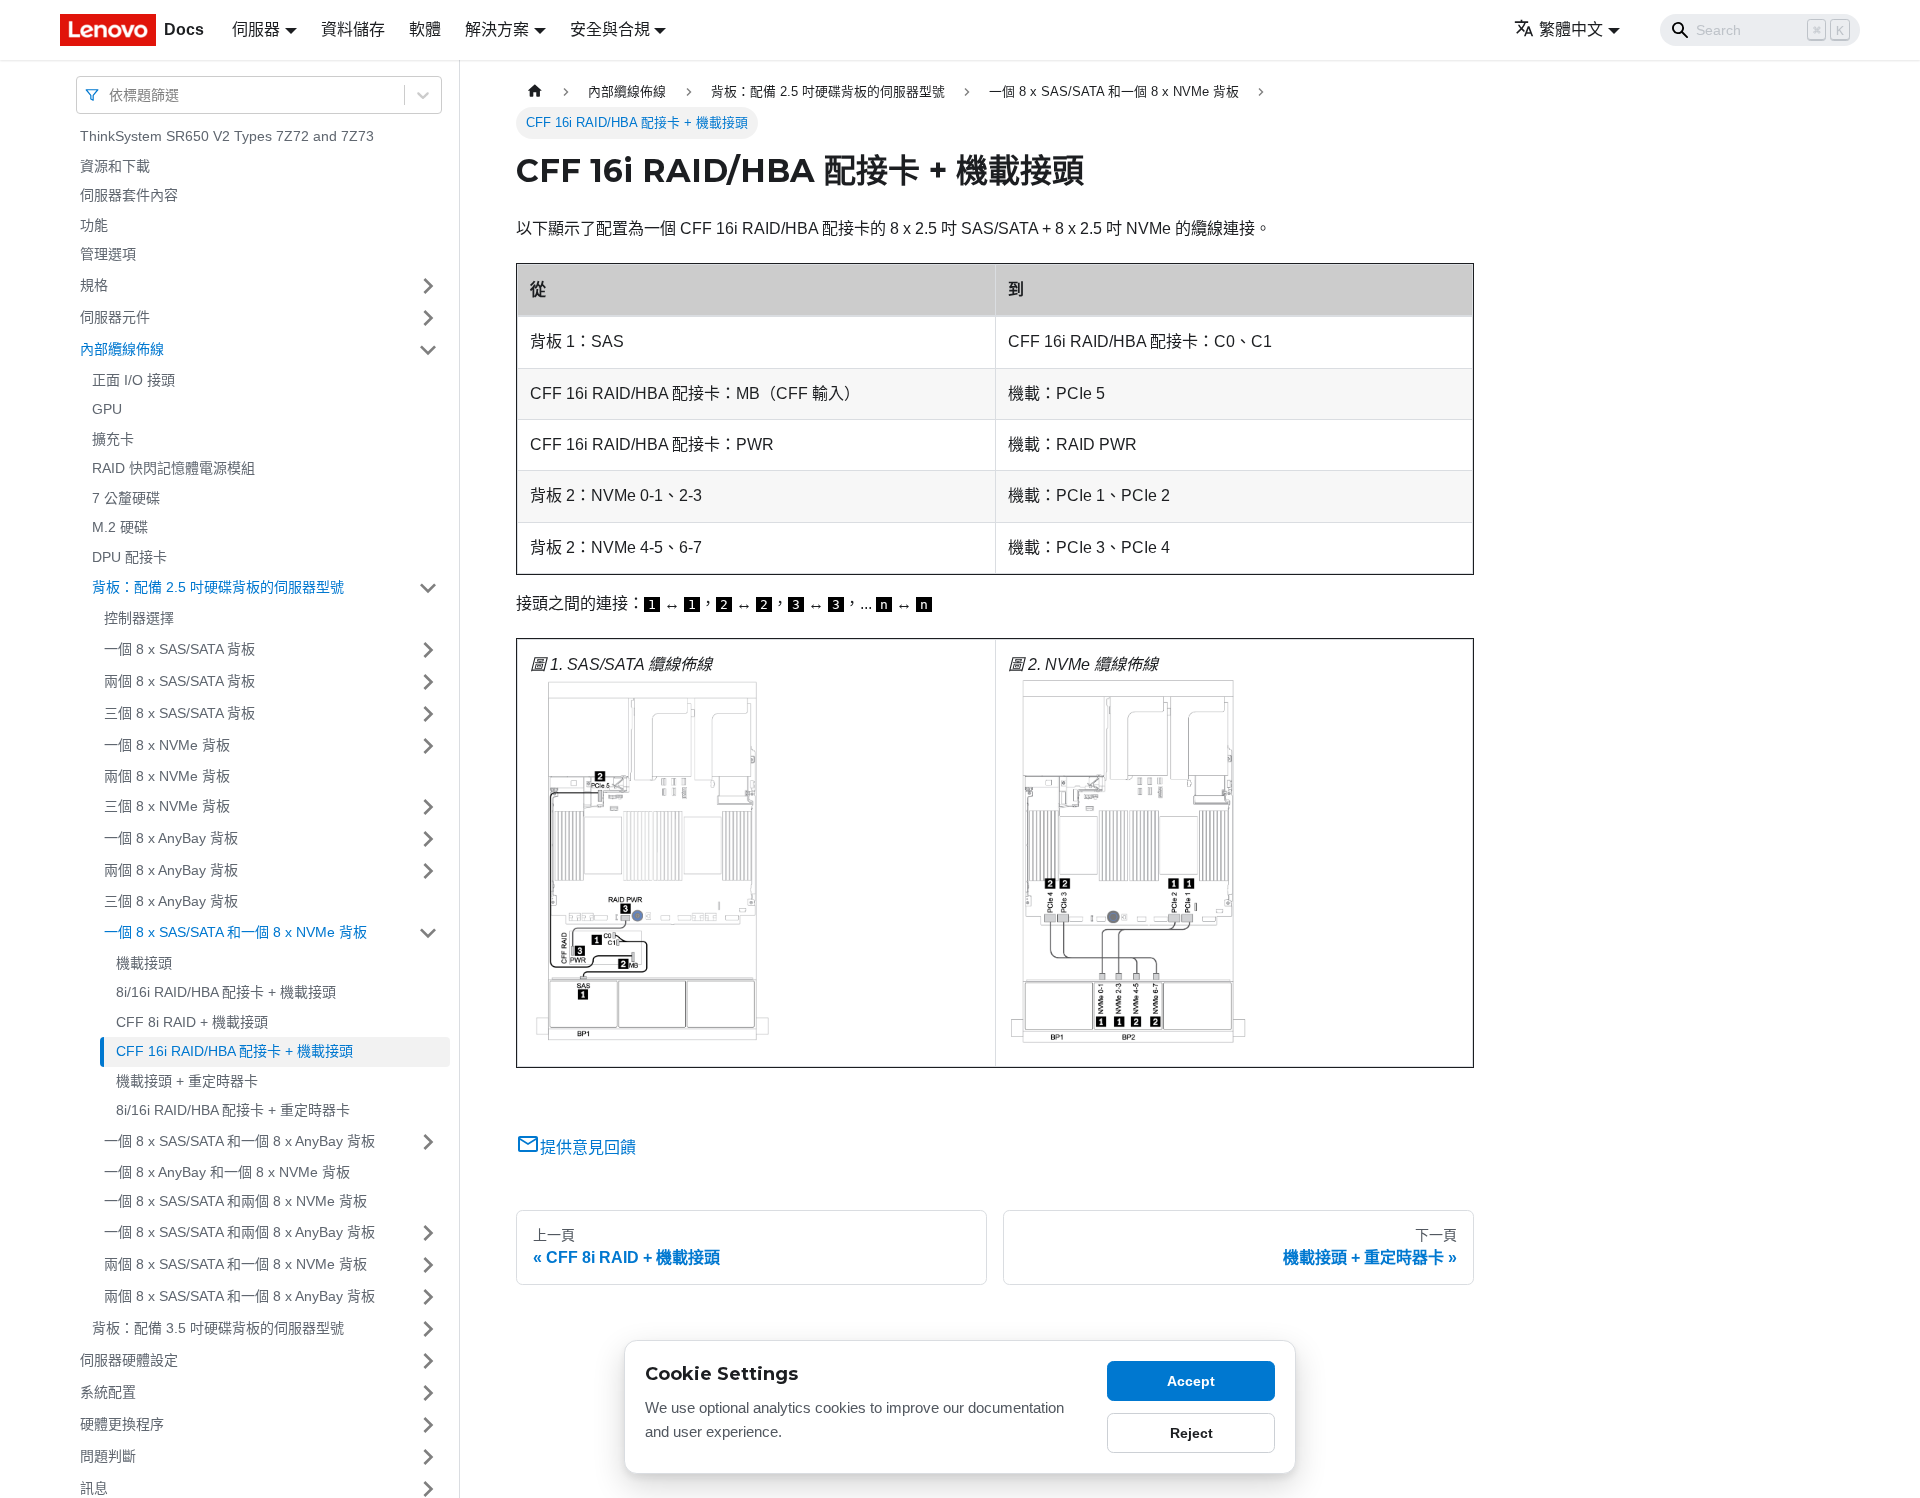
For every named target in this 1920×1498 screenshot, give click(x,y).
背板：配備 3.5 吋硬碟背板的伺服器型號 (218, 1328)
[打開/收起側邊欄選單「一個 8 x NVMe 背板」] (428, 746)
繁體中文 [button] (1571, 29)
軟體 (425, 29)
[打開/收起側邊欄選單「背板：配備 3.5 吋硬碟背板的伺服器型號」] (428, 1329)
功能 (94, 225)
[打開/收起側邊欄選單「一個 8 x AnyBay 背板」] (428, 839)
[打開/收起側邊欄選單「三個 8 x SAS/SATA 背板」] (428, 714)
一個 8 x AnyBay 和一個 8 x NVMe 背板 (227, 1172)
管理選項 (108, 254)
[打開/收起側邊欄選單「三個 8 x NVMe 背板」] (428, 807)
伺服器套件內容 (129, 195)
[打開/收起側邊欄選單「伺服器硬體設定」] (428, 1361)
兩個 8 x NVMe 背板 (167, 776)
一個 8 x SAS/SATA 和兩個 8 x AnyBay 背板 (239, 1232)
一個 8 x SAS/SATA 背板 (179, 649)
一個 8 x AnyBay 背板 (171, 838)
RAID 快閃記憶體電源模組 (173, 468)
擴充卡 (113, 439)
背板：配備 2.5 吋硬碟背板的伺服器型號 (218, 587)
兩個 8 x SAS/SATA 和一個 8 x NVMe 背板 (235, 1264)
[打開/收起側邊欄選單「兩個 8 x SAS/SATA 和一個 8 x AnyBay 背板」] (428, 1297)
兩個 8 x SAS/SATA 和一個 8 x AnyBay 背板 (239, 1296)
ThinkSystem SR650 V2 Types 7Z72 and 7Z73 (227, 136)
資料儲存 (353, 29)
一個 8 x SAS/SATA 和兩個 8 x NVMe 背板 (235, 1201)
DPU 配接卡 (129, 557)
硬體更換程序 (122, 1424)
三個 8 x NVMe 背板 (167, 806)
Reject (1191, 1433)
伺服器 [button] (256, 29)
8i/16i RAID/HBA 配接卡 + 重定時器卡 (233, 1110)
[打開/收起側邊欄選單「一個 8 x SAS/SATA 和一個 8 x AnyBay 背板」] (428, 1142)
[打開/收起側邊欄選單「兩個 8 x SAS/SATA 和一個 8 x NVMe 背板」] (428, 1265)
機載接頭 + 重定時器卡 (187, 1081)
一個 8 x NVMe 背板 (167, 745)
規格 (94, 285)
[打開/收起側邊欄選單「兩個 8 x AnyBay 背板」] (428, 871)
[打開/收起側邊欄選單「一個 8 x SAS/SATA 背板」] (428, 650)
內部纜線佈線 (122, 349)
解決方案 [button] (497, 29)
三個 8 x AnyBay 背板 (171, 901)
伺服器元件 (115, 317)
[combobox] (111, 94)
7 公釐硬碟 (126, 498)
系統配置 (108, 1392)
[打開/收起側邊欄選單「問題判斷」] (428, 1457)
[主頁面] (535, 91)
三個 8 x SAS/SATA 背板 (179, 713)
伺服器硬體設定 (129, 1360)
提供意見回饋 (588, 1147)
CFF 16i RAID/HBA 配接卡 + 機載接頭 (234, 1051)
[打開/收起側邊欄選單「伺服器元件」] (428, 318)
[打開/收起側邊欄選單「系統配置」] (428, 1393)
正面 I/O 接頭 (133, 380)
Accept (1191, 1381)
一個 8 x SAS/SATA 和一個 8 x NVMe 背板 (235, 932)
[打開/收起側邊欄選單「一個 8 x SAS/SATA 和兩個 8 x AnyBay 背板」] (428, 1233)
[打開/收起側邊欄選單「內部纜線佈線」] (428, 350)
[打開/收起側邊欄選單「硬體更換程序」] (428, 1425)
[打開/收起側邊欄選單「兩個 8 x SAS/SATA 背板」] (428, 682)
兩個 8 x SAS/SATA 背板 (179, 681)
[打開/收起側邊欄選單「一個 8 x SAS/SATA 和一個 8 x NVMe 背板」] (428, 933)
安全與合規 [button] (610, 29)
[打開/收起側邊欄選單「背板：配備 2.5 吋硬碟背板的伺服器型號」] (428, 588)
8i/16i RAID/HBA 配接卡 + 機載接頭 (226, 992)
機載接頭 (144, 963)
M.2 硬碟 (120, 527)
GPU (107, 409)
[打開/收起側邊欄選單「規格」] (428, 286)
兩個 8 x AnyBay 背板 (171, 870)
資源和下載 (115, 166)
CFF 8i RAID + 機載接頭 (192, 1022)
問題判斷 (108, 1456)
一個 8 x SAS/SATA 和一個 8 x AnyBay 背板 (239, 1141)
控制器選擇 (139, 618)
